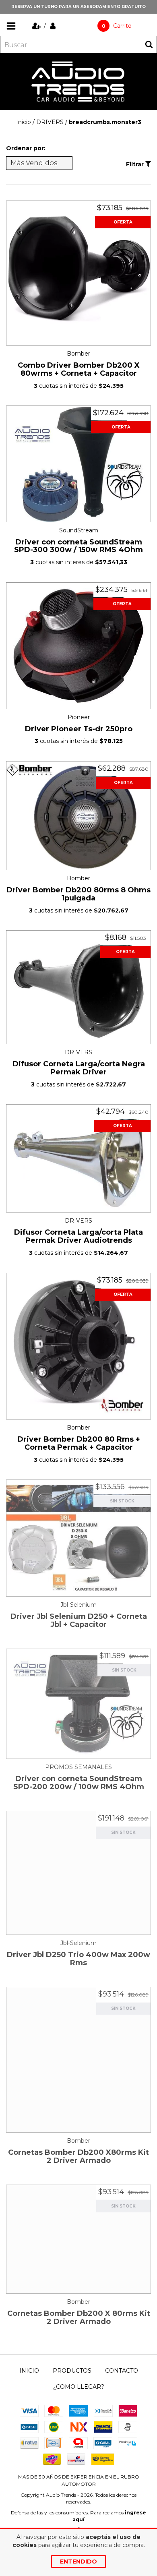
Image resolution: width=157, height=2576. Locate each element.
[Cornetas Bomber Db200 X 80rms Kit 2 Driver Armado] (78, 2239)
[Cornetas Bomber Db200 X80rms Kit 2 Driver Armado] (78, 2060)
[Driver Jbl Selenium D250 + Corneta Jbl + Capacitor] (78, 1538)
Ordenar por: (26, 148)
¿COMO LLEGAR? (79, 2387)
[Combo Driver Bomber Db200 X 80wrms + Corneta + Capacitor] (78, 273)
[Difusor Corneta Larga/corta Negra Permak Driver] (78, 987)
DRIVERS (50, 122)
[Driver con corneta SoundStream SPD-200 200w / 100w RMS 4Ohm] (78, 1704)
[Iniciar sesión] (53, 26)
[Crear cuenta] (37, 26)
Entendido (78, 2562)
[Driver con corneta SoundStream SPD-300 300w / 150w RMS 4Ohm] (78, 464)
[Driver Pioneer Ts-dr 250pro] (78, 646)
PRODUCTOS (72, 2371)
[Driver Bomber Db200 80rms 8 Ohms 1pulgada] (78, 816)
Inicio (24, 122)
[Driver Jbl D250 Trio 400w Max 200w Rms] (78, 1873)
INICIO (29, 2371)
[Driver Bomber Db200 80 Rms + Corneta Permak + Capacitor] (78, 1346)
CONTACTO (122, 2371)
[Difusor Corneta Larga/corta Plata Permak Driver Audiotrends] (78, 1158)
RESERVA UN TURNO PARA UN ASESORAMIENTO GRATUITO (78, 7)
